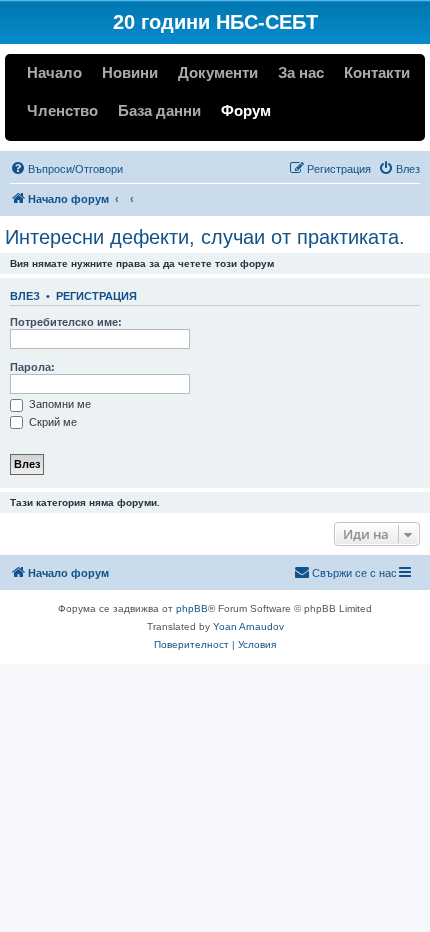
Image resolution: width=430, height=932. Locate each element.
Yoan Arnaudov (248, 626)
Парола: (32, 367)
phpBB (192, 608)
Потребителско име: (66, 322)
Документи (218, 72)
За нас (301, 72)
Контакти (377, 72)
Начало (54, 72)
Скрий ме (51, 422)
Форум (246, 110)
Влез (25, 296)
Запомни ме (58, 404)
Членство (62, 110)
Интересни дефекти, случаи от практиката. (205, 237)
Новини (130, 72)
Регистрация (96, 296)
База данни (159, 110)
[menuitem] (66, 169)
